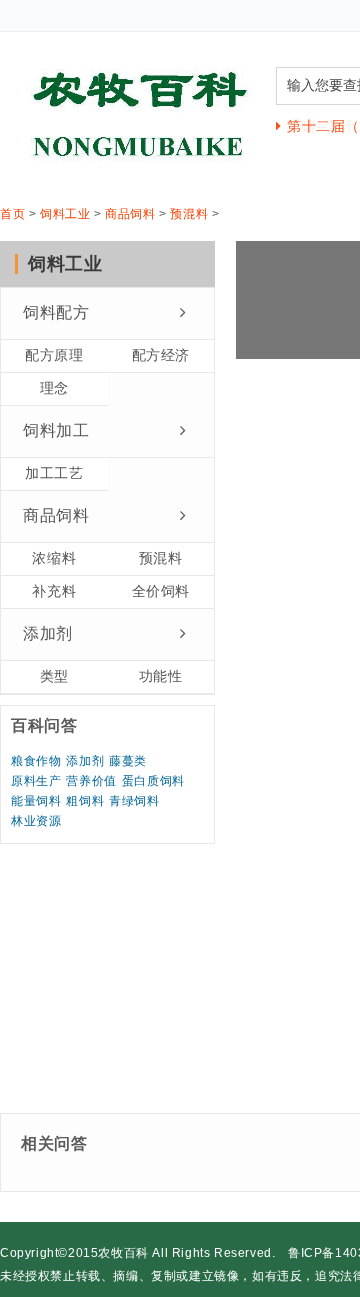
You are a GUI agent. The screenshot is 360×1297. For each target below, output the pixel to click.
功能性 (161, 676)
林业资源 (36, 821)
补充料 (54, 591)
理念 (54, 388)
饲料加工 (56, 430)
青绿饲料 (134, 801)
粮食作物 (36, 761)
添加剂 (48, 633)
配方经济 (161, 355)
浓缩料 (54, 558)
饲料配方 (56, 312)
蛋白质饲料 (153, 781)
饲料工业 (65, 214)
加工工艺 (54, 473)
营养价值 (91, 781)
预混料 (189, 214)
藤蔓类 (128, 761)
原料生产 (36, 781)
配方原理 (54, 355)
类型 (54, 676)
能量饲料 (36, 801)
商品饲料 (130, 214)
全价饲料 (161, 591)
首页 (12, 214)
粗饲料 (85, 801)
